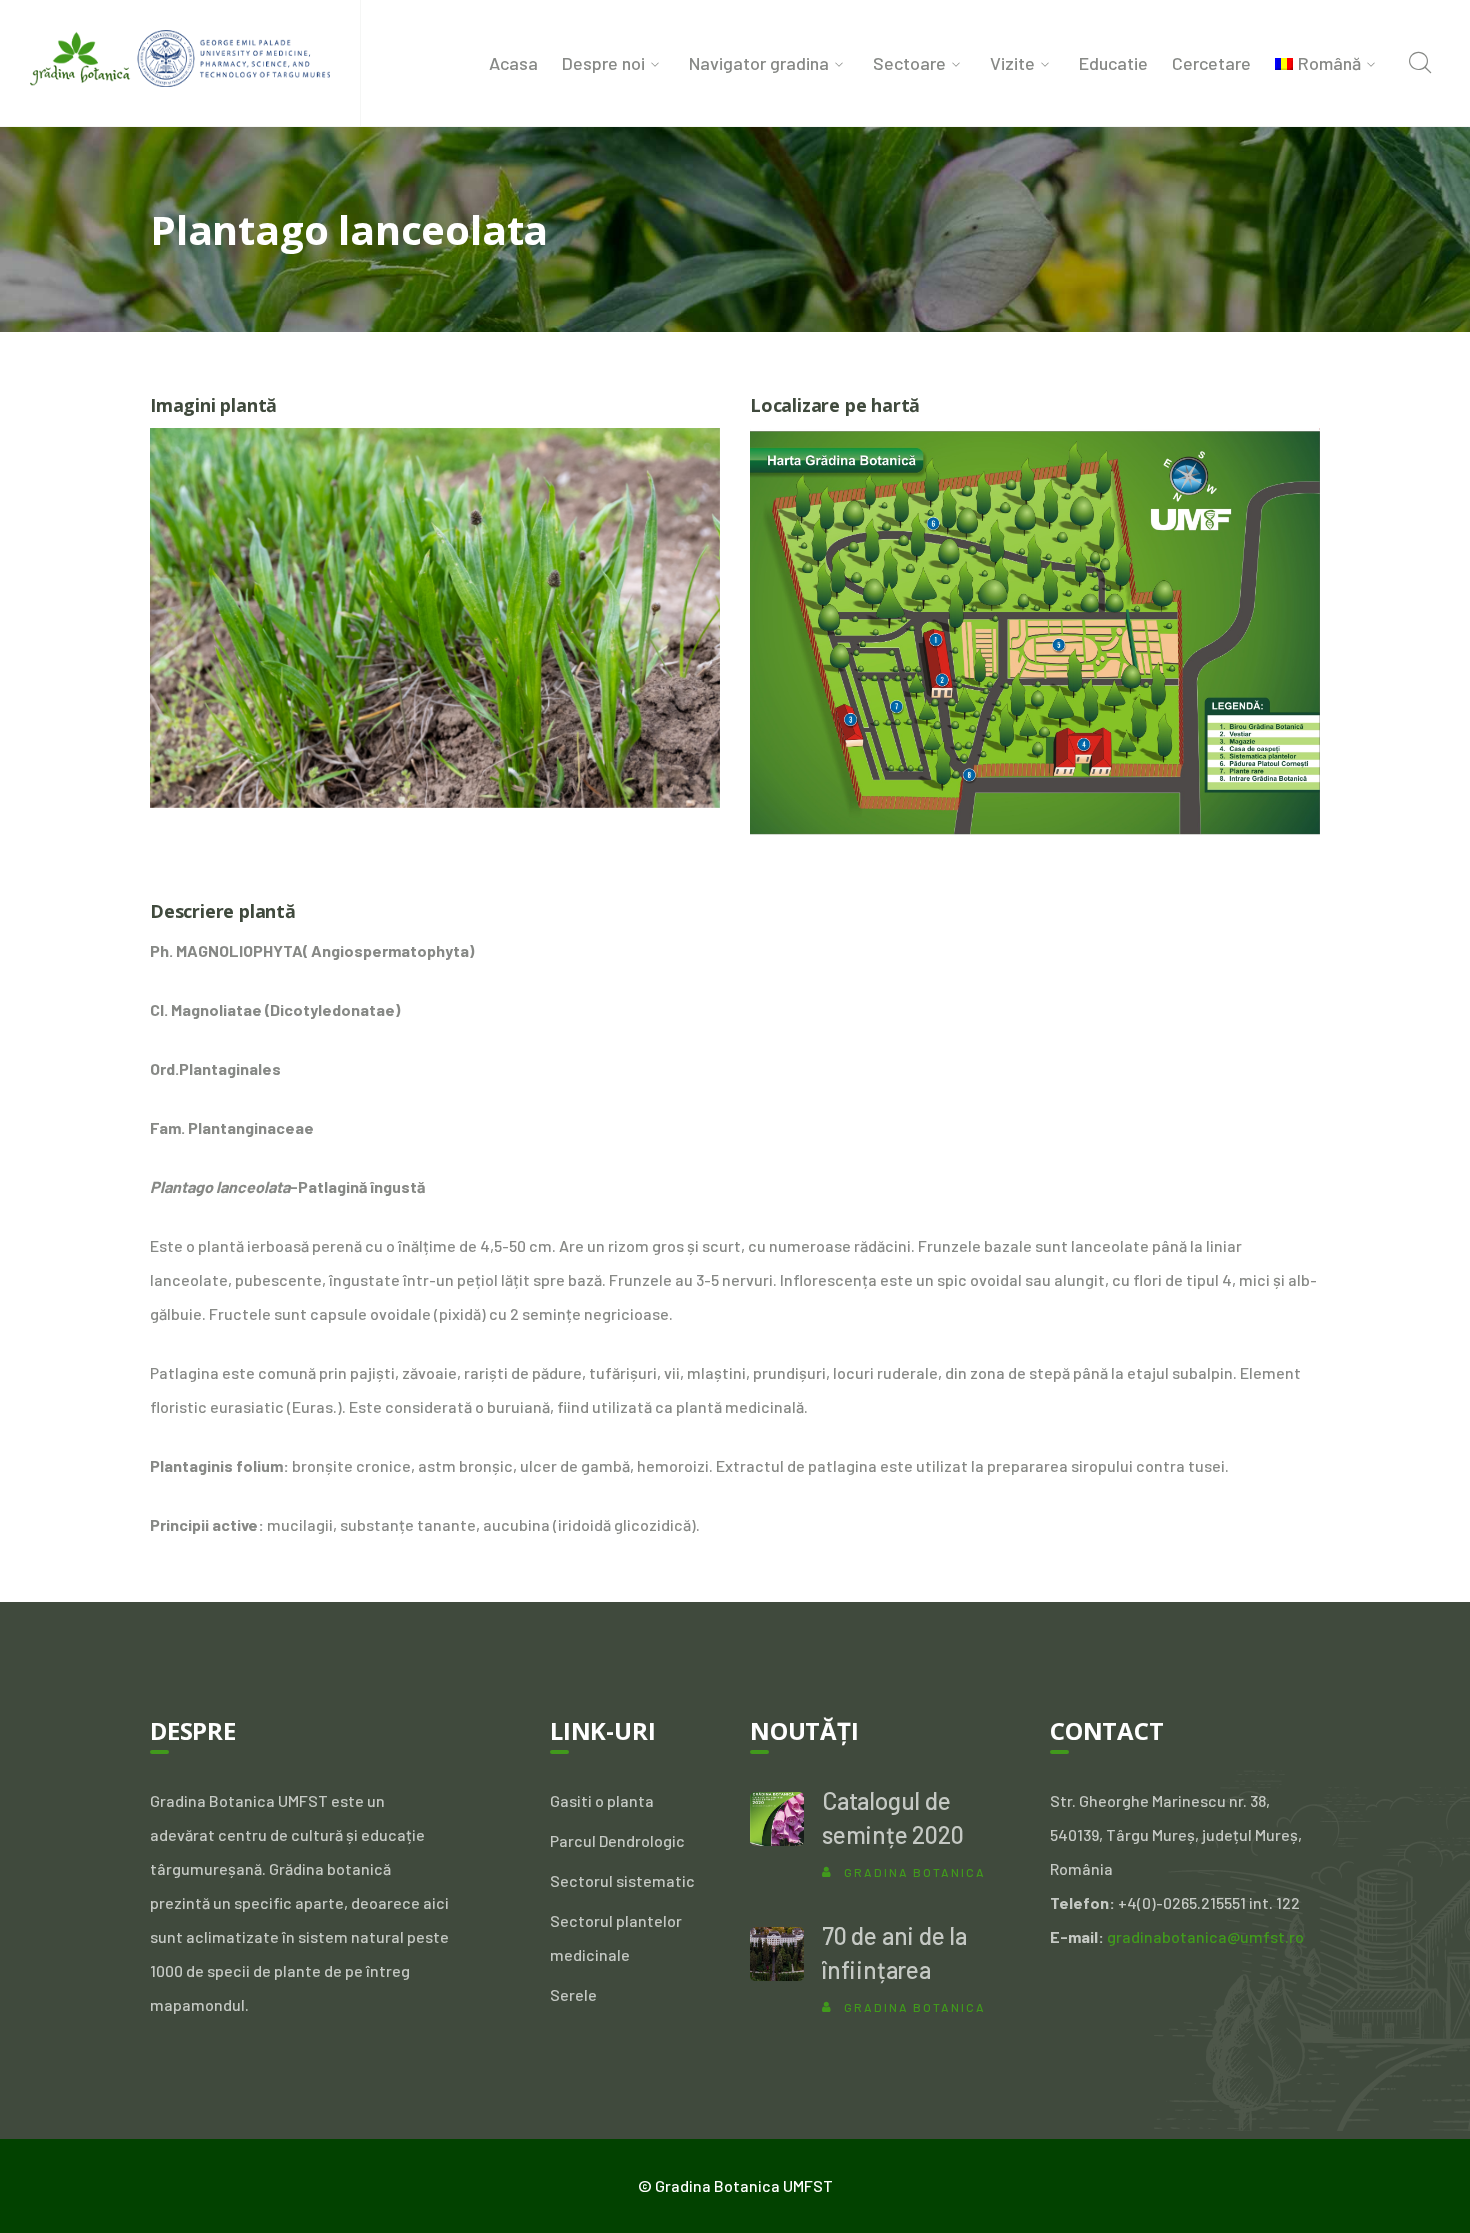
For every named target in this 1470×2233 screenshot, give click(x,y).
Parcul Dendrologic (617, 1840)
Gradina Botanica (915, 1872)
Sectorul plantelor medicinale (616, 1937)
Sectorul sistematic (622, 1880)
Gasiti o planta (602, 1800)
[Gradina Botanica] (180, 55)
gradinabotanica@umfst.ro (1205, 1936)
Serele (573, 1994)
